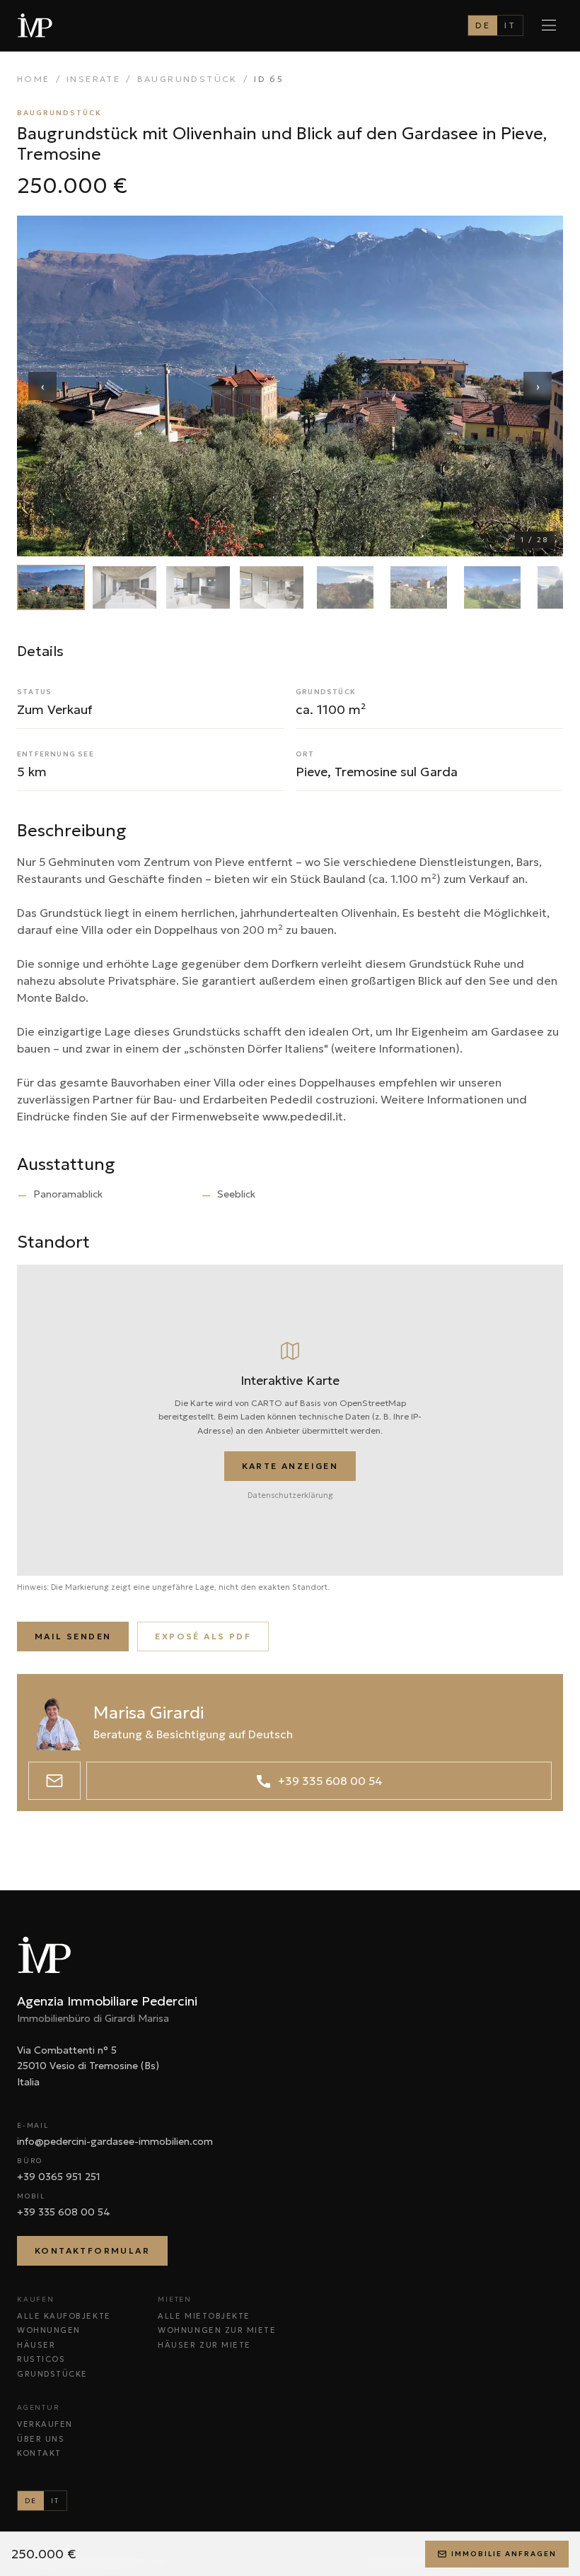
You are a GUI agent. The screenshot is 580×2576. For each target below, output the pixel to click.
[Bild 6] (419, 587)
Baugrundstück (187, 79)
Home (34, 79)
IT (510, 25)
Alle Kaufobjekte (64, 2316)
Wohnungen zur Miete (217, 2330)
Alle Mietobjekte (204, 2316)
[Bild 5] (345, 587)
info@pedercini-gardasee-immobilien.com (115, 2141)
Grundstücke (52, 2374)
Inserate (93, 79)
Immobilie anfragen (504, 2554)
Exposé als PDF (203, 1636)
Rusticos (41, 2359)
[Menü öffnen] (549, 25)
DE (483, 25)
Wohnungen (49, 2330)
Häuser (36, 2345)
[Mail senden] (54, 1781)
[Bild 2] (124, 587)
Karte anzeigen (290, 1466)
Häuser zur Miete (204, 2345)
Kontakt (39, 2453)
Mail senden (73, 1636)
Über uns (41, 2439)
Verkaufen (45, 2424)
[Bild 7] (492, 587)
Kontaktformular (92, 2250)
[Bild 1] (51, 587)
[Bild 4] (272, 587)
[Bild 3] (198, 587)
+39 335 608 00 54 (64, 2212)
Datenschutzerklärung (290, 1495)
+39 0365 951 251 (59, 2177)
